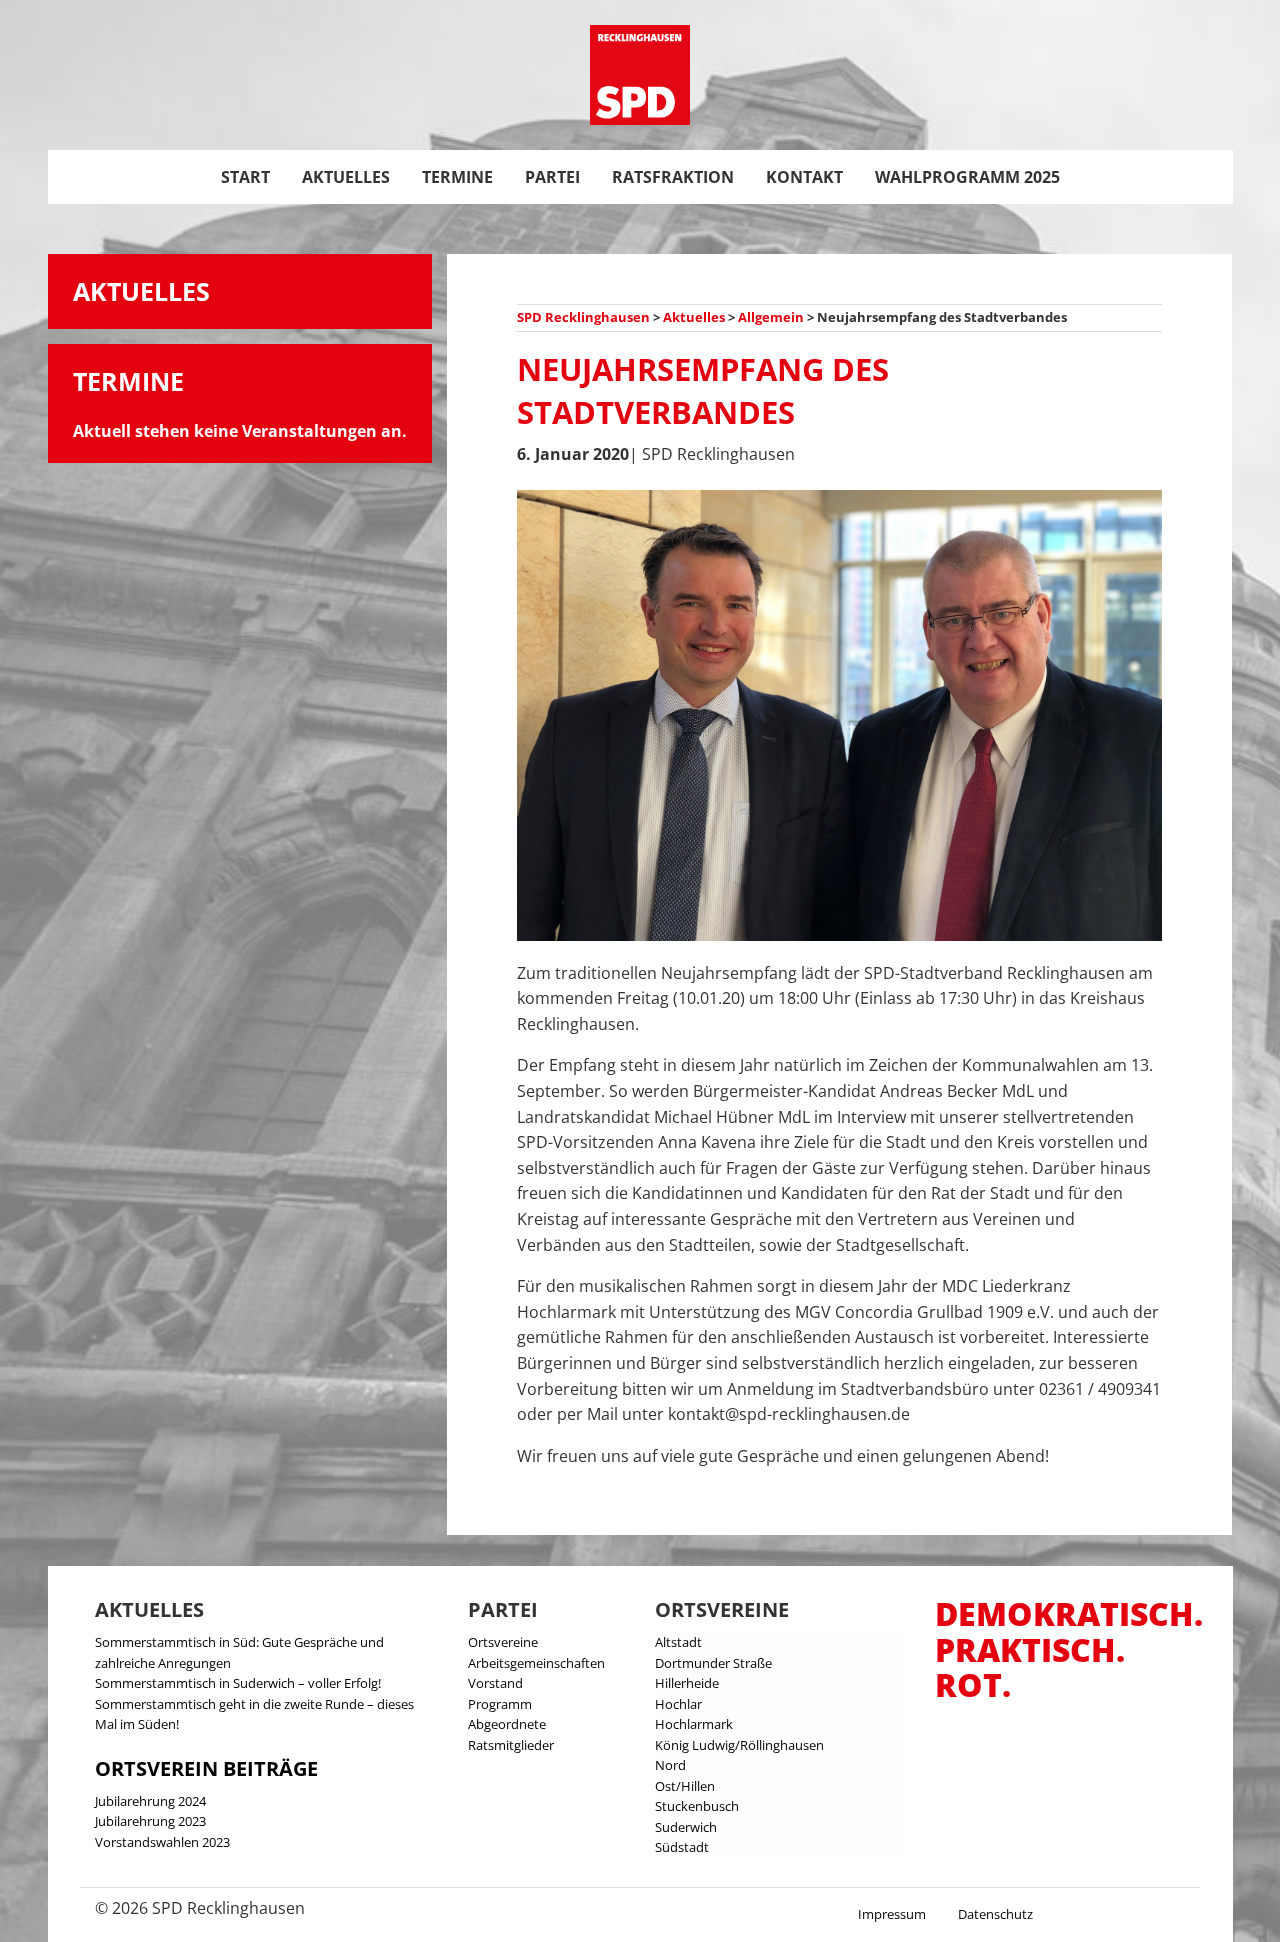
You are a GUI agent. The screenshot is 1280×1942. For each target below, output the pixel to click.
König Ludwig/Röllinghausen (739, 1745)
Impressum (892, 1914)
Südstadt (682, 1847)
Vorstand (495, 1683)
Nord (670, 1765)
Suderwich (686, 1827)
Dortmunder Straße (713, 1663)
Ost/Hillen (685, 1786)
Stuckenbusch (697, 1806)
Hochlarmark (694, 1724)
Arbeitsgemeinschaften (536, 1663)
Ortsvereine (503, 1642)
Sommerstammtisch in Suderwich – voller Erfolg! (238, 1683)
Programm (500, 1704)
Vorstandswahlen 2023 (162, 1842)
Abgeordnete (507, 1724)
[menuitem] (245, 177)
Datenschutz (995, 1914)
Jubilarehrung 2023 (150, 1821)
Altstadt (678, 1642)
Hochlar (678, 1704)
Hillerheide (687, 1683)
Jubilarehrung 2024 (150, 1801)
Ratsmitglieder (511, 1745)
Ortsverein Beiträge (206, 1768)
